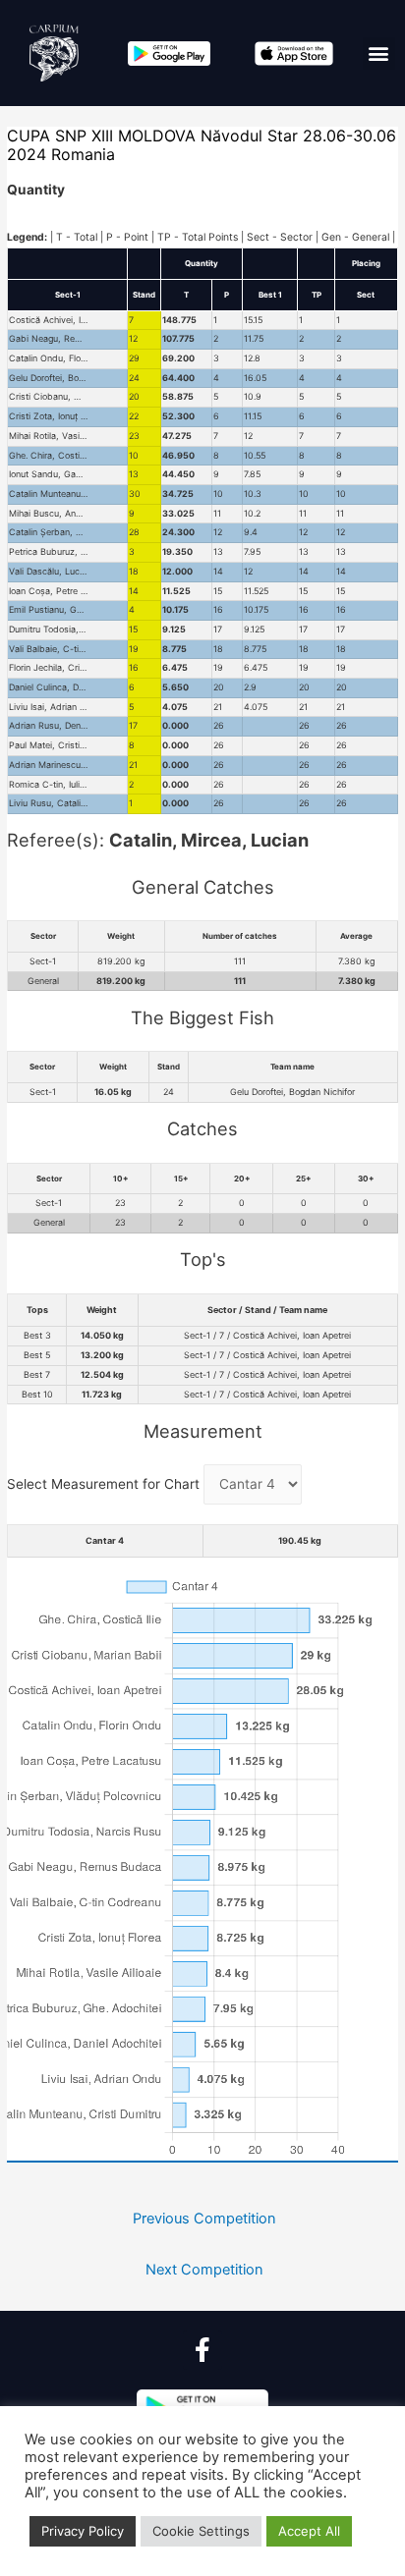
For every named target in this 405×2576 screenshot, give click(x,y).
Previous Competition (204, 2219)
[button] (379, 54)
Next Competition (204, 2270)
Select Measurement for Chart (105, 1484)
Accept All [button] (309, 2531)
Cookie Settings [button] (201, 2531)
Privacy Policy (83, 2531)
